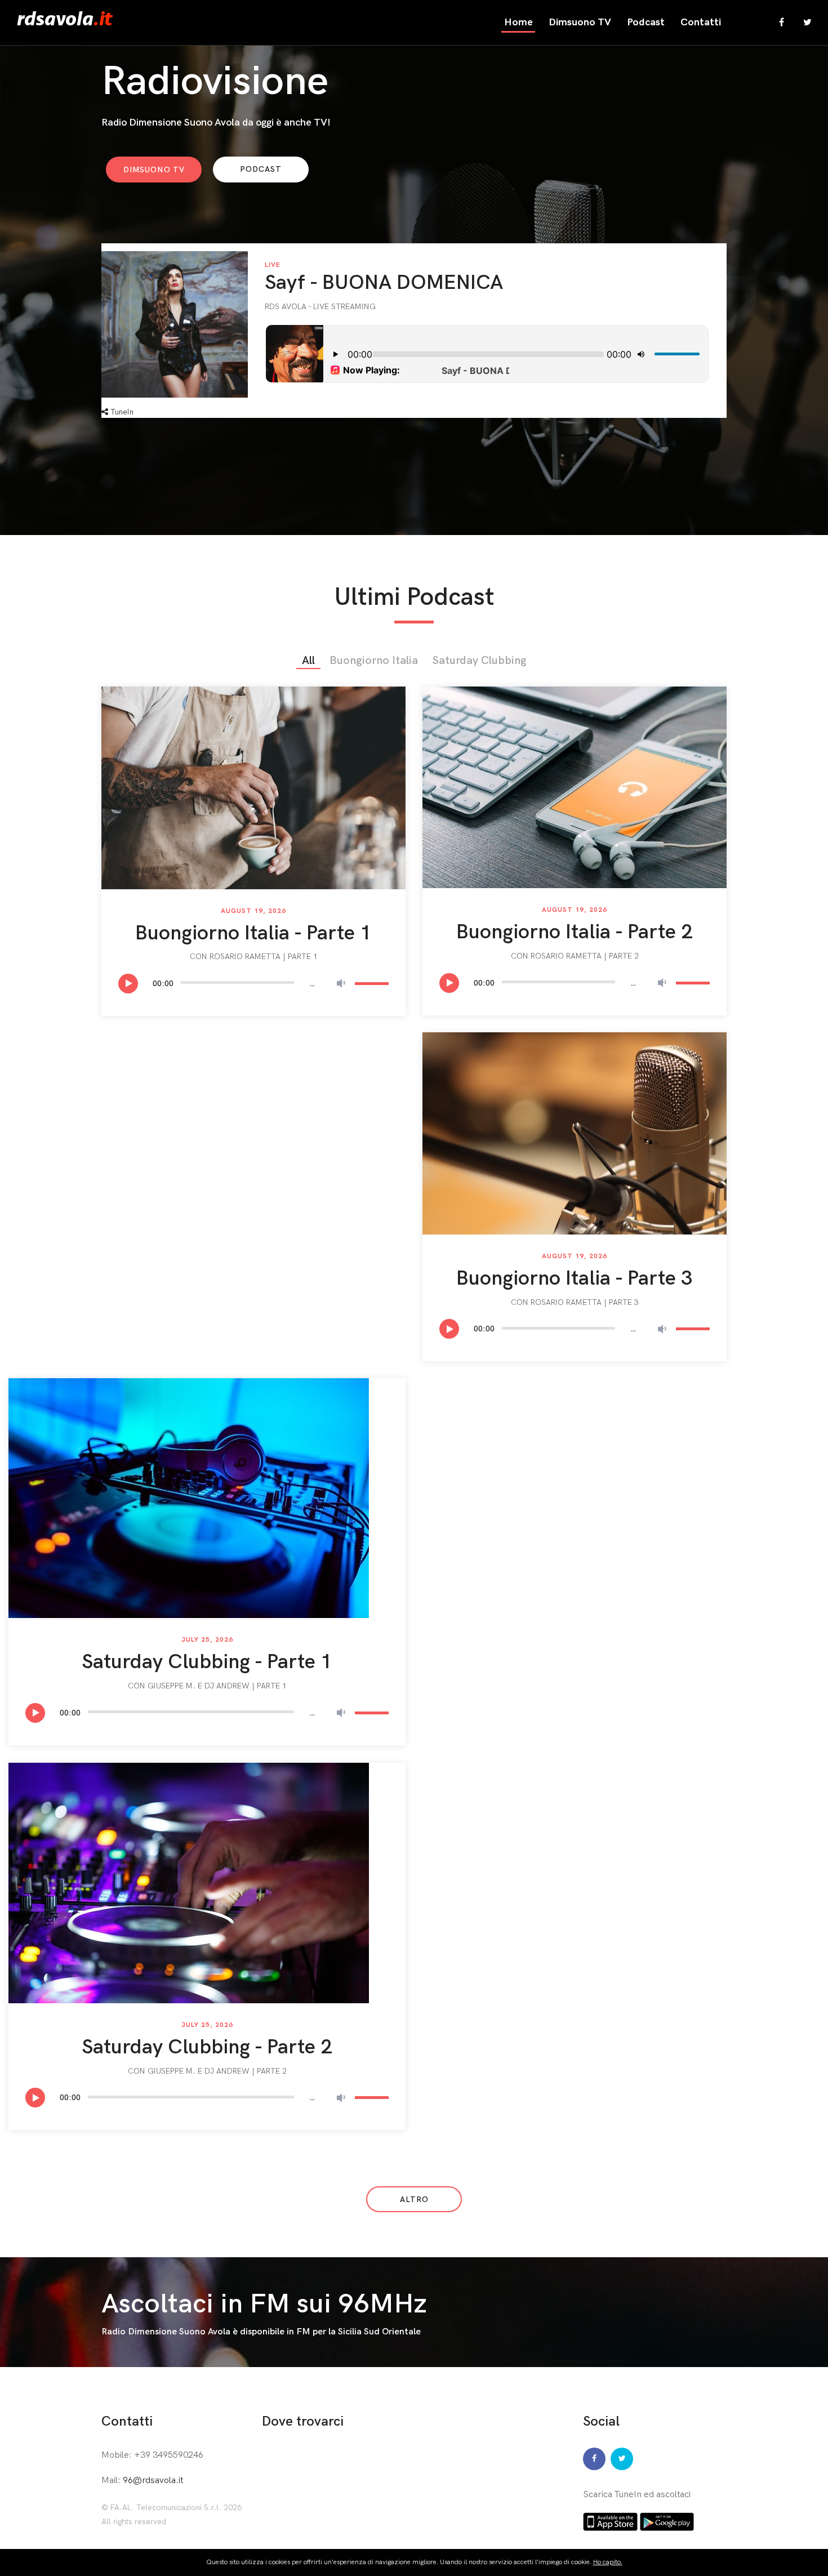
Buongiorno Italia (374, 661)
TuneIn (121, 412)
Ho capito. (608, 2562)
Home (518, 22)
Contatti (701, 22)
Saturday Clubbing (480, 661)
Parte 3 (624, 1302)
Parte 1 (303, 957)
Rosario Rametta (245, 957)
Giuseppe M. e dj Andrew (199, 1686)
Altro (414, 2200)
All (308, 661)
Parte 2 (624, 956)
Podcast (646, 22)
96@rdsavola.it (153, 2481)
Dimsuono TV (580, 22)
